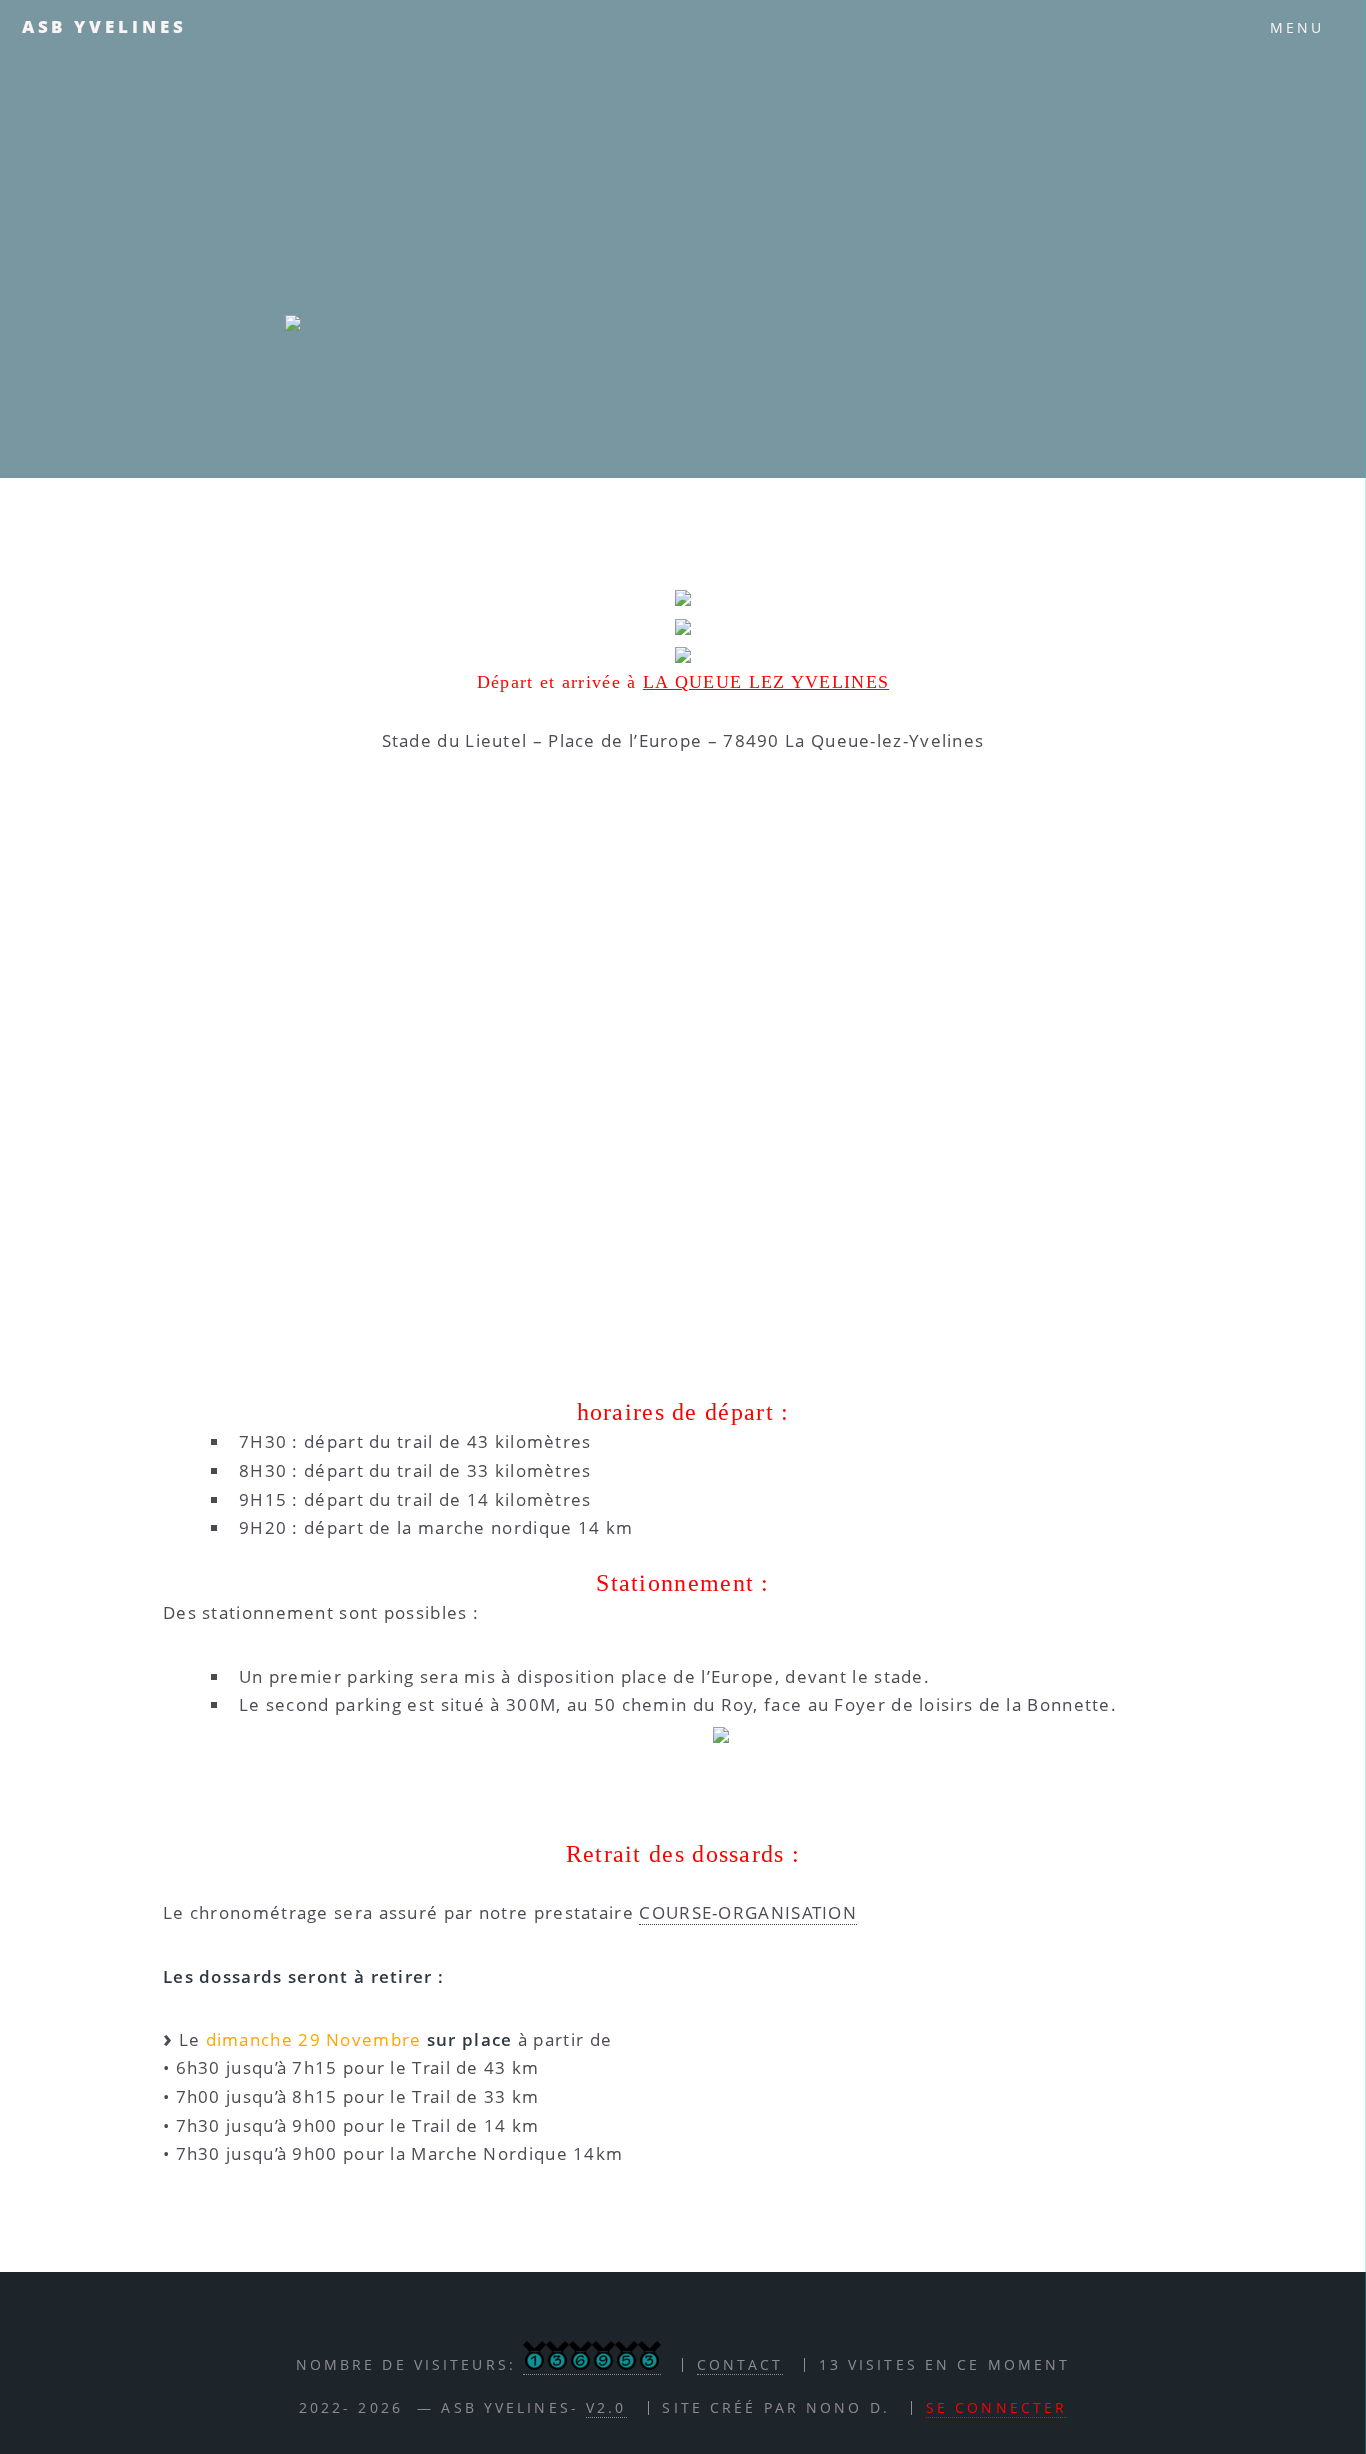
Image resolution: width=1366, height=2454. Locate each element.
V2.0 (606, 2407)
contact (740, 2364)
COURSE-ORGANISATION (748, 1912)
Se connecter (996, 2407)
